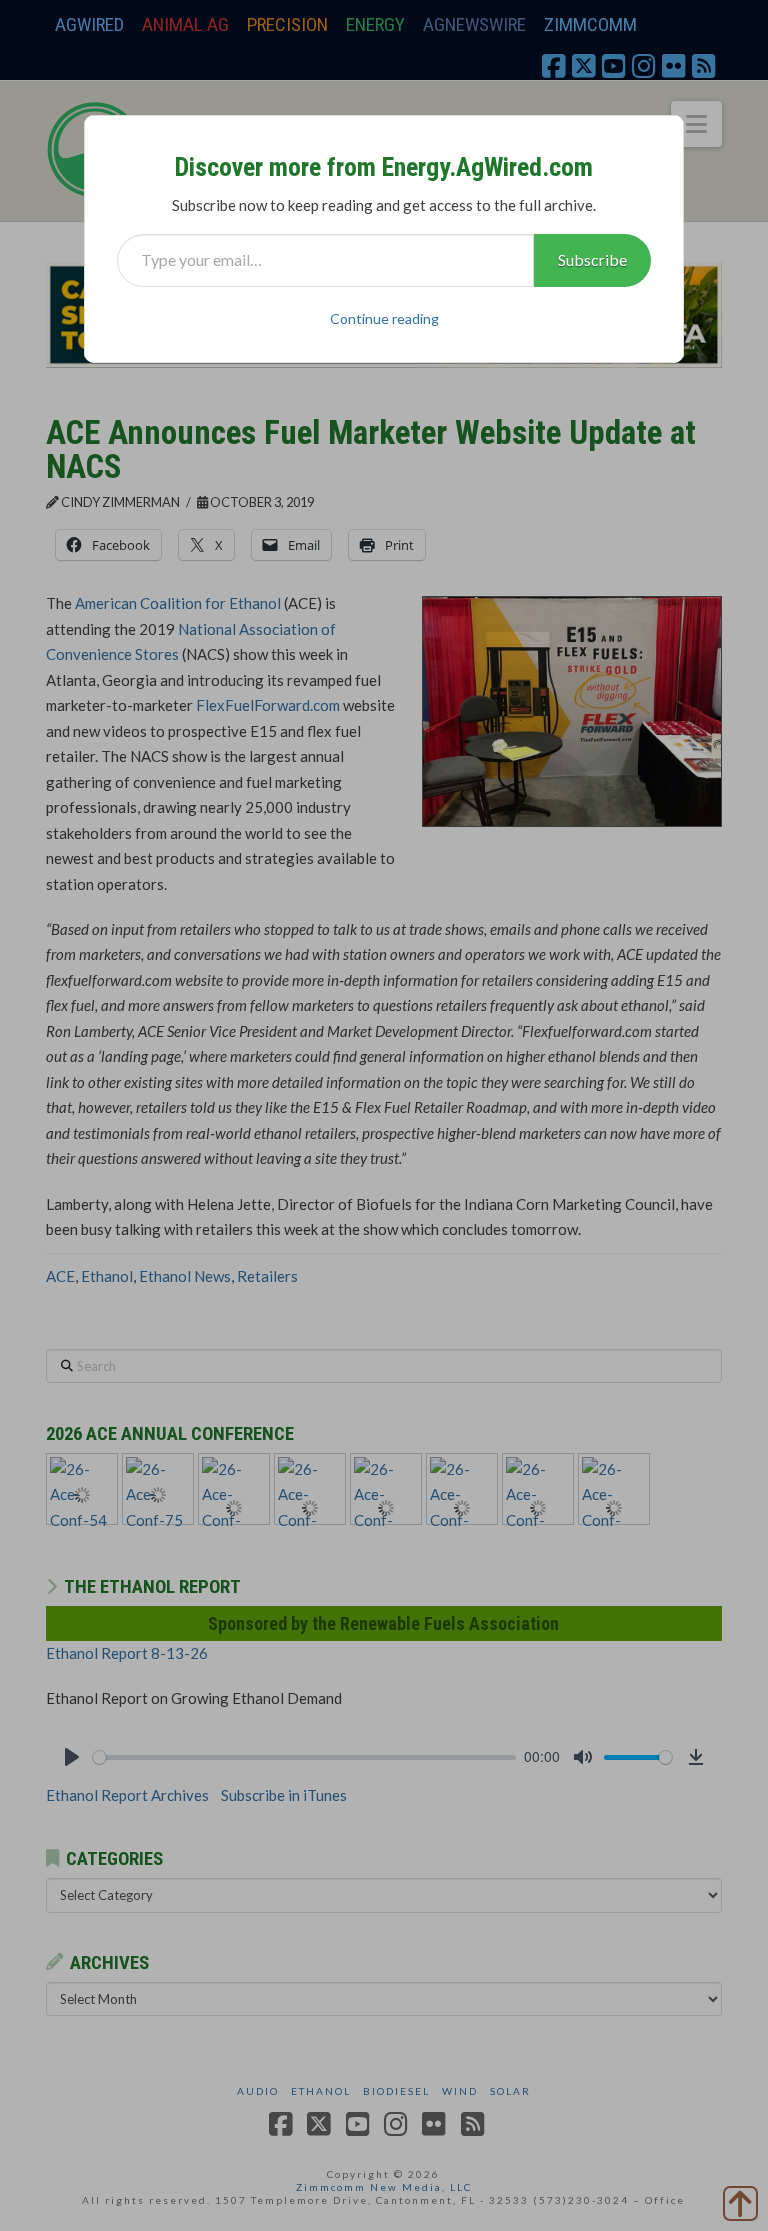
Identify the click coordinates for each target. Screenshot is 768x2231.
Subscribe (592, 259)
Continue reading (384, 318)
